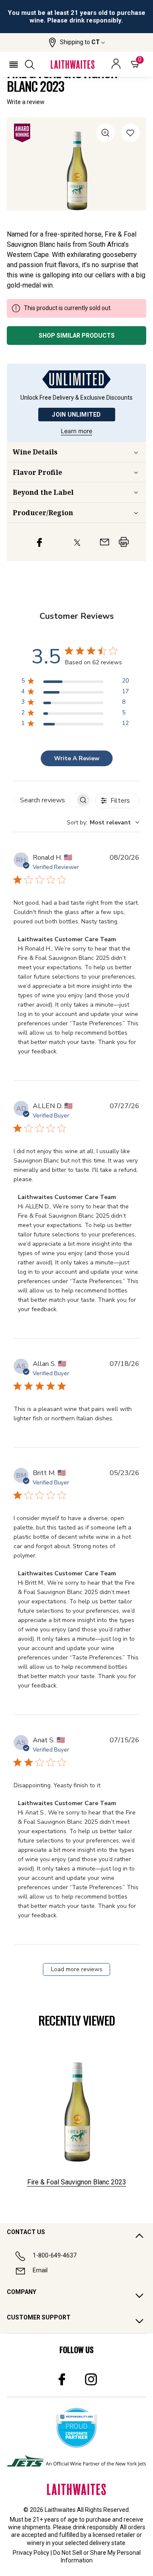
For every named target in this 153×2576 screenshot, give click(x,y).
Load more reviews (77, 1969)
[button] (77, 42)
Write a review (26, 102)
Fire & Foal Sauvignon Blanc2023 (77, 2182)
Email (40, 2270)
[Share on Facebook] (40, 542)
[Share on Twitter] (77, 542)
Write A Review (77, 758)
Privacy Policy (31, 2553)
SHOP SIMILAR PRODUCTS (77, 336)
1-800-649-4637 (55, 2255)
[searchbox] (44, 800)
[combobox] (103, 822)
